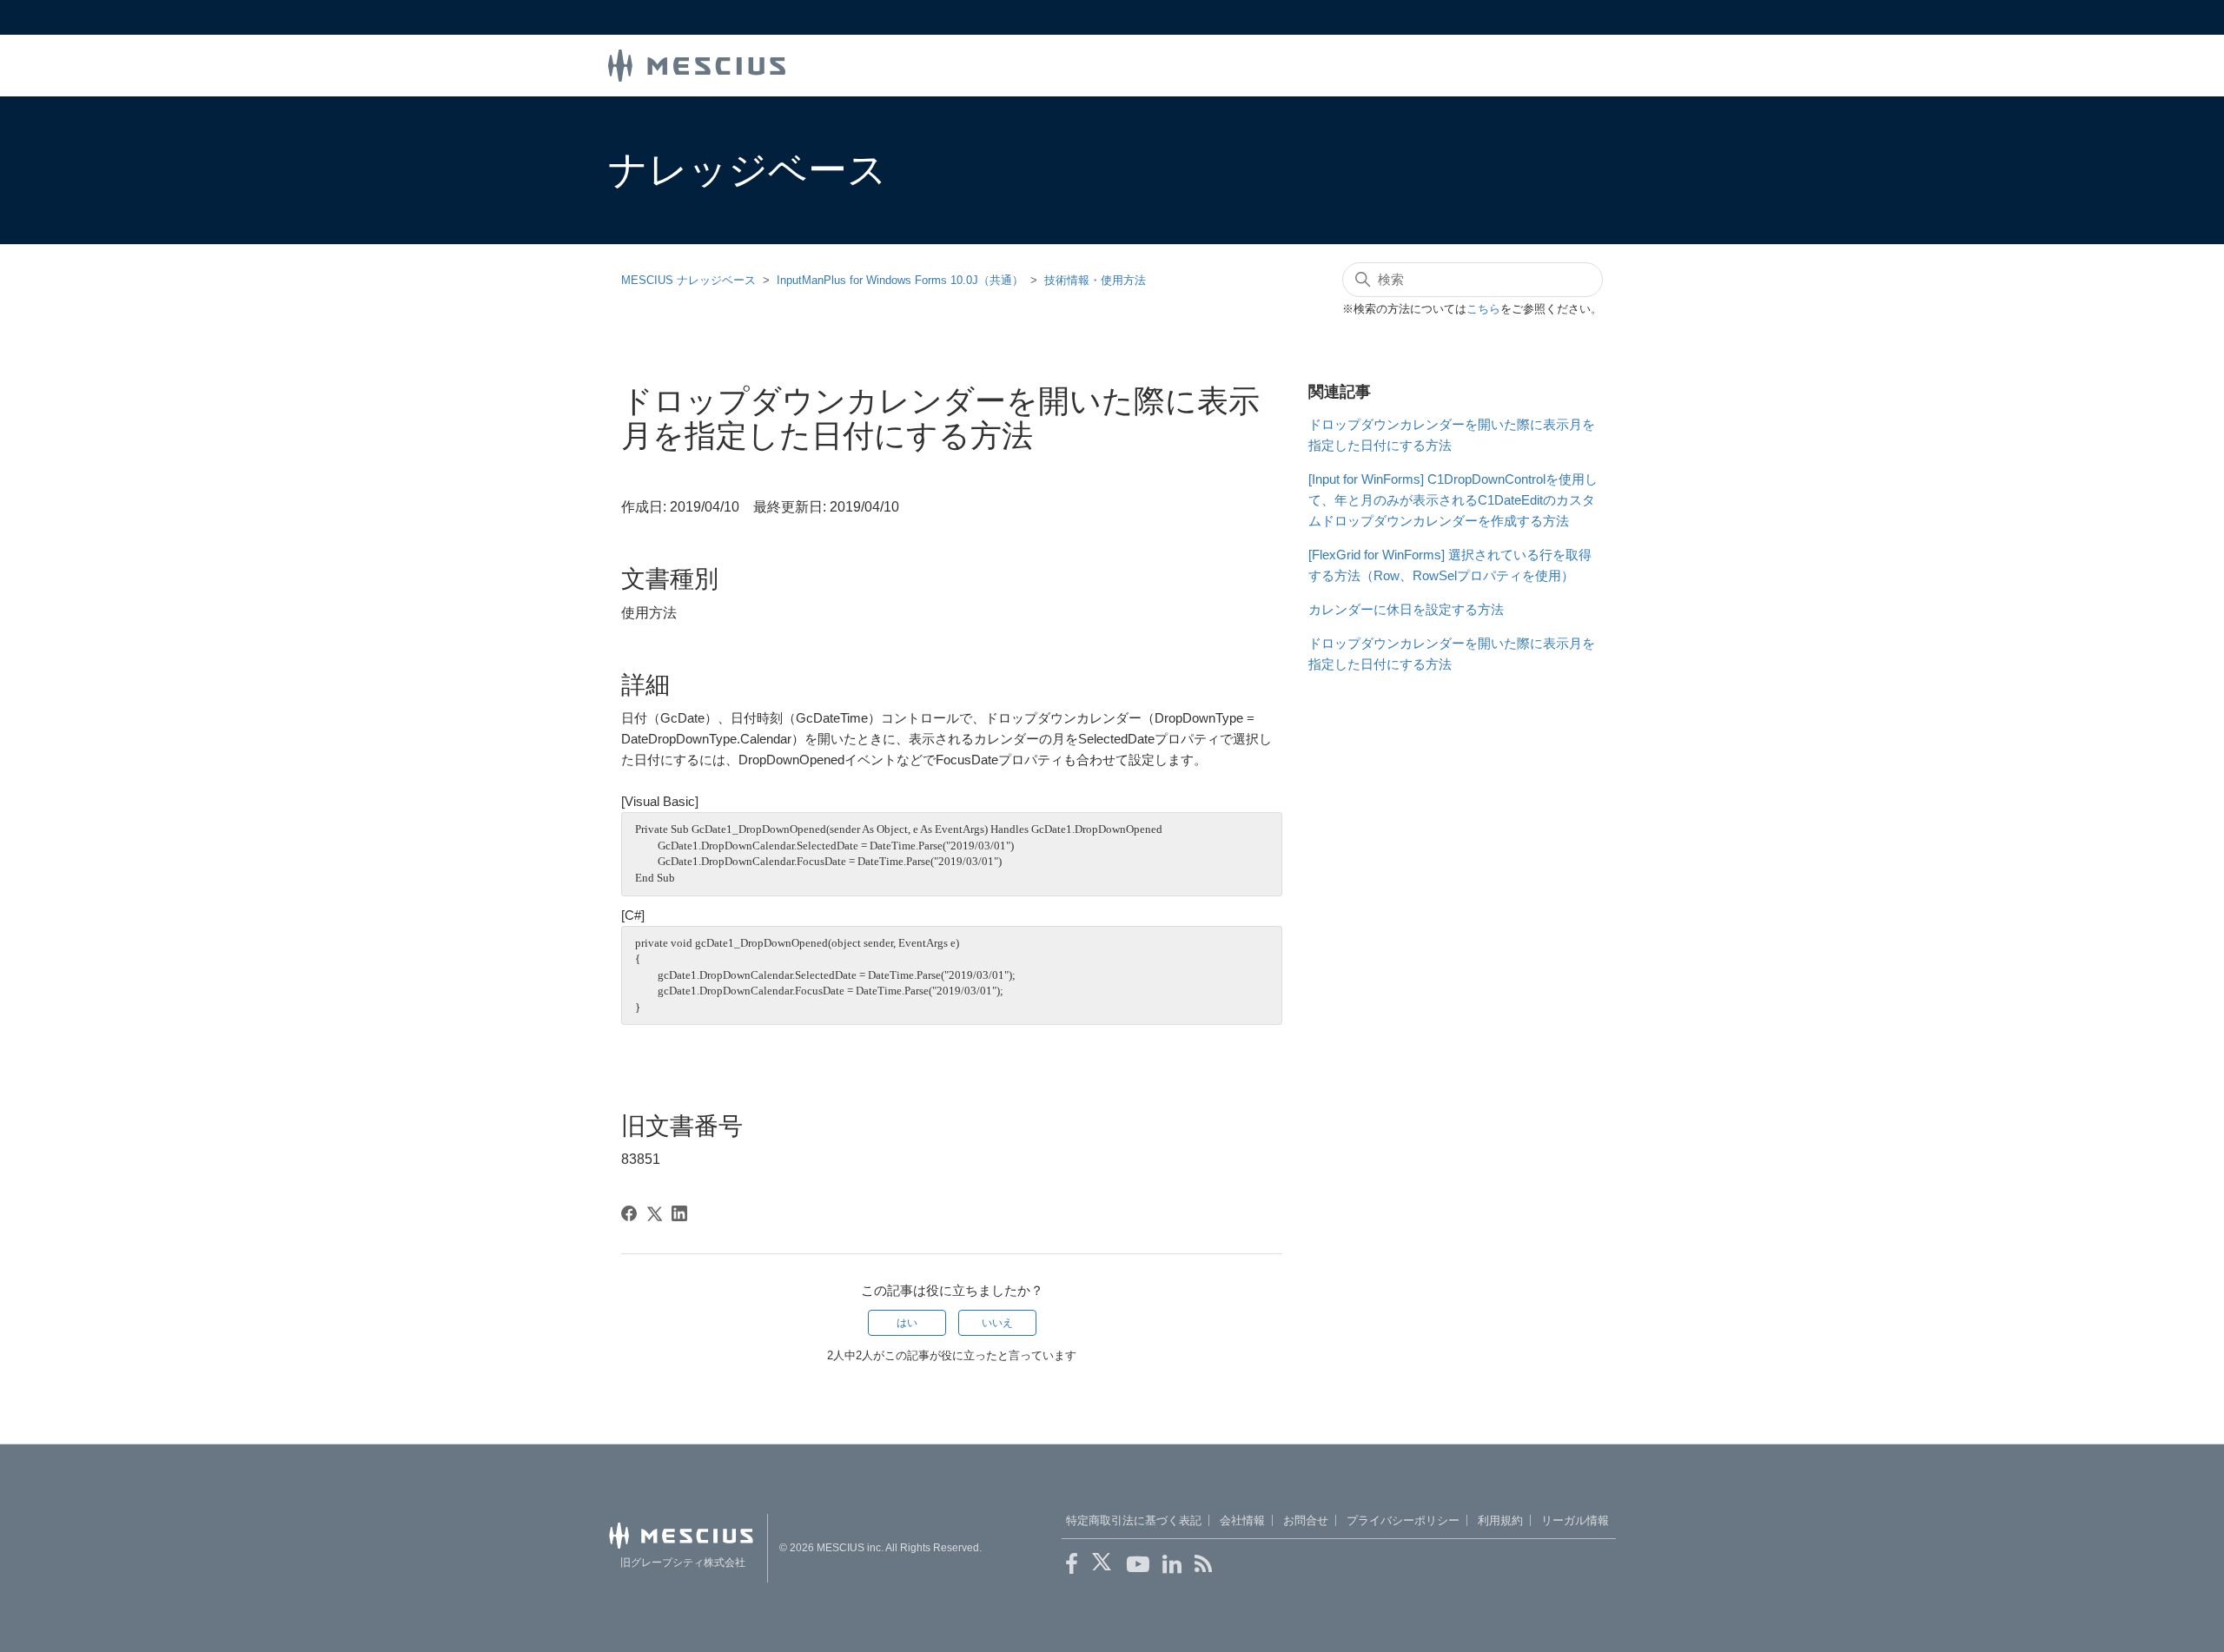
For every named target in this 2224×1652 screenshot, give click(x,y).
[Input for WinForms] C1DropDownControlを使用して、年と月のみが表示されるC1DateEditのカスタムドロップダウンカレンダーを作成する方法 (1453, 500)
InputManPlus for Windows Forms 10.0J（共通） (900, 280)
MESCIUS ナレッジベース (688, 280)
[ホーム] (697, 64)
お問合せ (1306, 1520)
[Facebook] (629, 1213)
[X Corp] (654, 1213)
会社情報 (1242, 1520)
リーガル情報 (1575, 1520)
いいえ (997, 1323)
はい (907, 1323)
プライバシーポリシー (1403, 1520)
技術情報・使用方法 (1095, 280)
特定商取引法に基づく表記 (1134, 1520)
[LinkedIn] (679, 1213)
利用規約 (1500, 1520)
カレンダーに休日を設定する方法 (1406, 609)
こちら (1483, 309)
